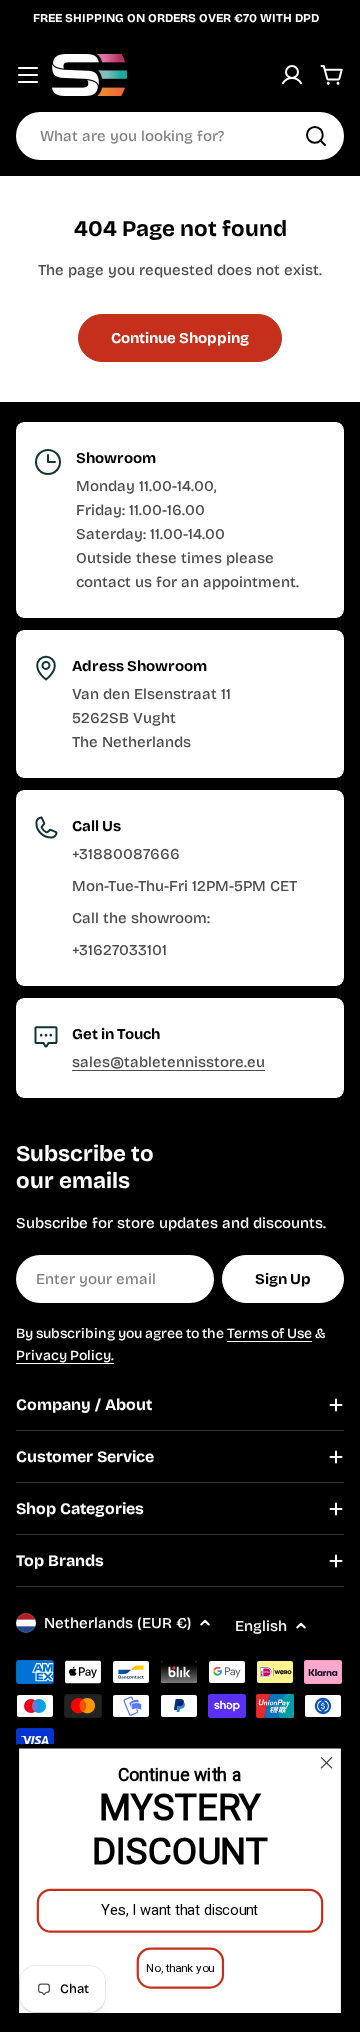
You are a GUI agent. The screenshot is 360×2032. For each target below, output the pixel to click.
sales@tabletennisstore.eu (168, 1062)
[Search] (316, 136)
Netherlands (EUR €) (117, 1623)
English (261, 1626)
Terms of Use (269, 1333)
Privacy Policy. (65, 1355)
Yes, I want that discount (179, 1910)
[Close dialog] (327, 1763)
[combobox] (180, 136)
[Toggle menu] (28, 75)
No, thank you (180, 1968)
